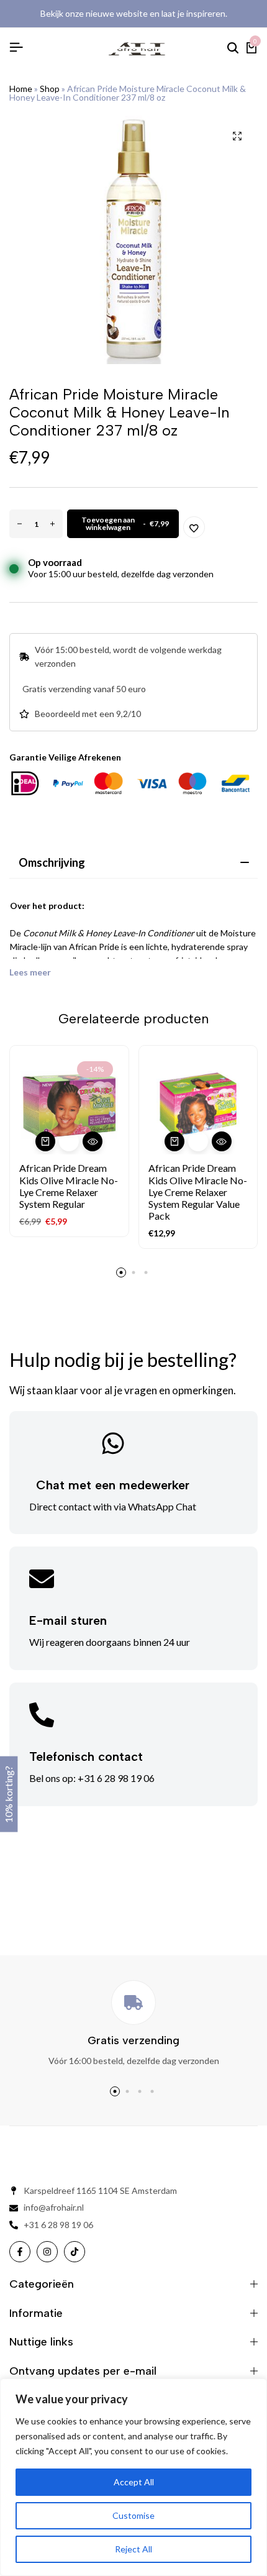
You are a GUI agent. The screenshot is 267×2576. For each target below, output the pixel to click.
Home (21, 89)
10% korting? (8, 1794)
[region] (133, 2477)
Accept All (134, 2482)
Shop (50, 89)
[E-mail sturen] (42, 1579)
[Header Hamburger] (16, 47)
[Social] (20, 2252)
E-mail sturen (68, 1620)
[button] (45, 1141)
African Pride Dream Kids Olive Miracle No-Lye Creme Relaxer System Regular (69, 1186)
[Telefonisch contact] (42, 1715)
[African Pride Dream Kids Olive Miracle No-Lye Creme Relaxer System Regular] (69, 1105)
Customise (133, 2515)
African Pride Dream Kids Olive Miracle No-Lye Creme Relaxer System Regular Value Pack (198, 1192)
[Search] (233, 48)
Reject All (133, 2549)
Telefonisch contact (86, 1756)
